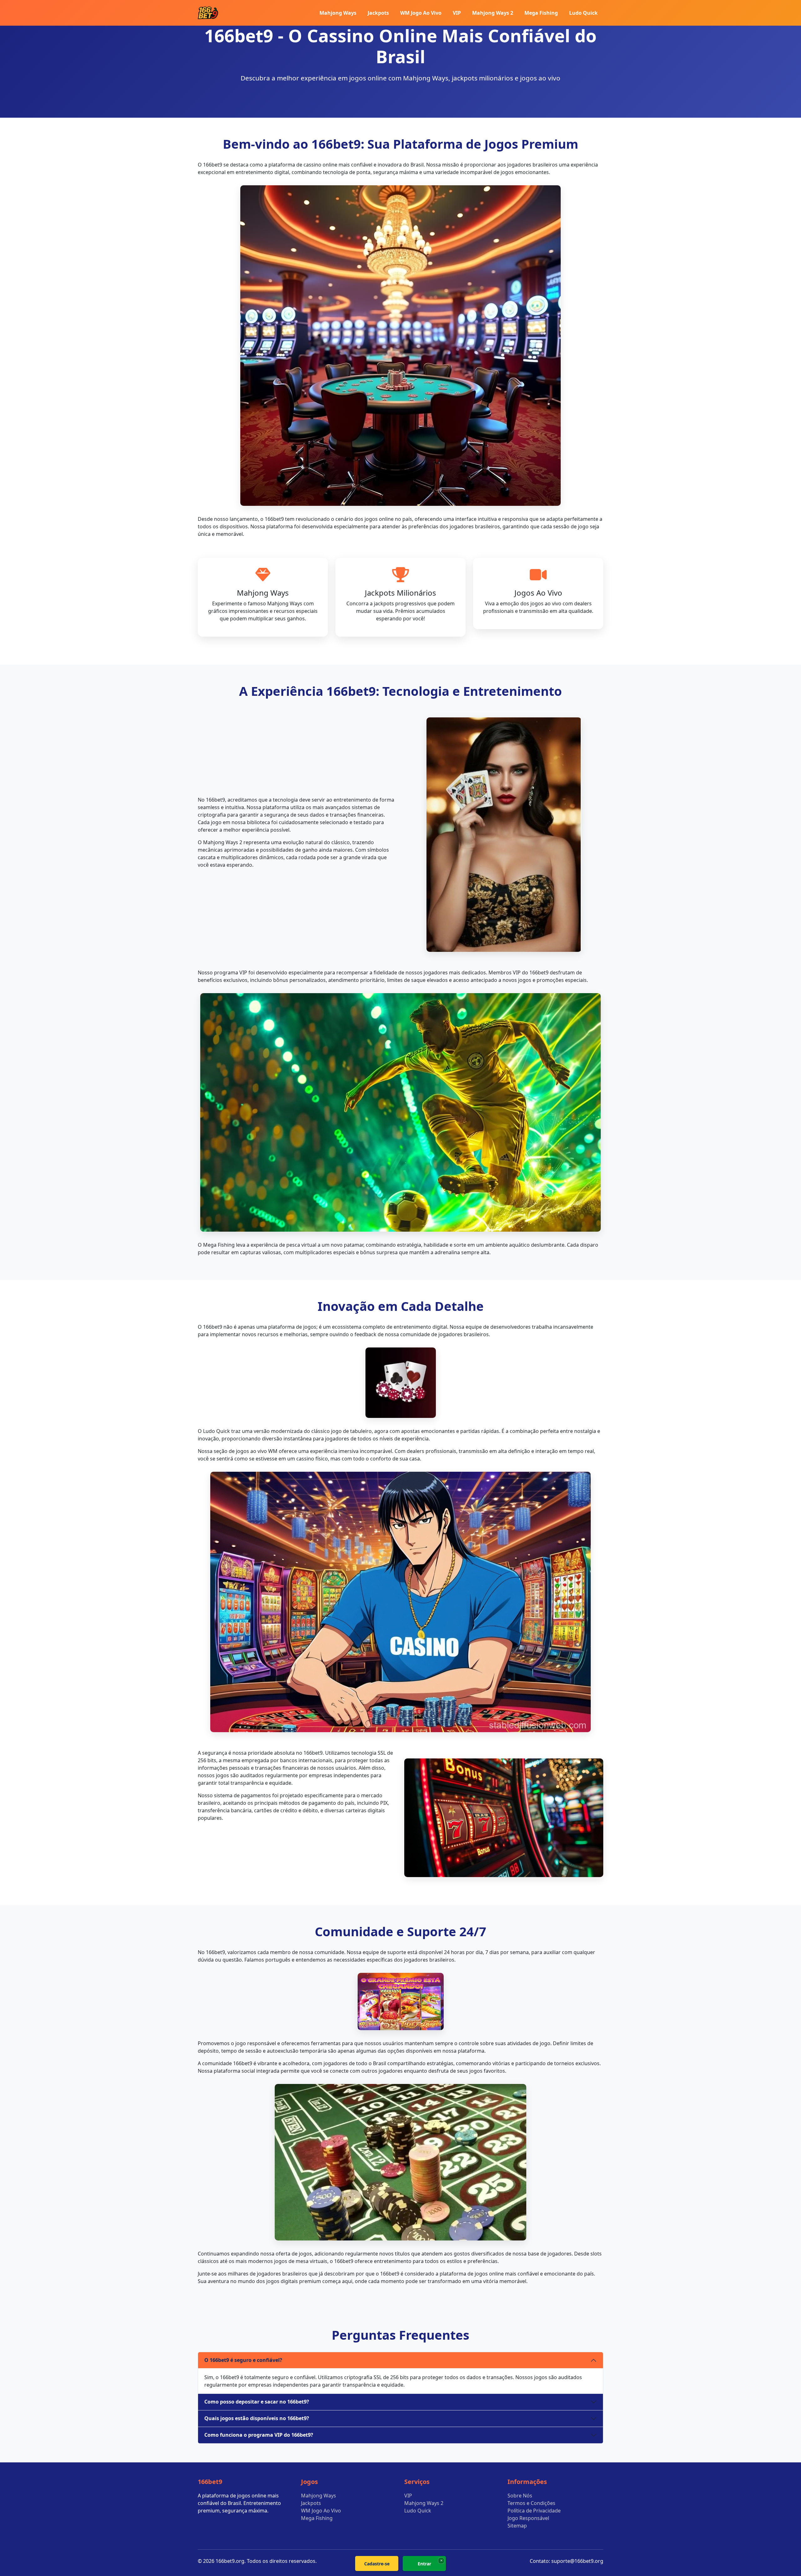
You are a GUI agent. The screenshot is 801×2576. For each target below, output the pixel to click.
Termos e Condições (531, 2503)
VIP (457, 13)
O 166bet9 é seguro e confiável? (243, 2360)
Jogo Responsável (528, 2518)
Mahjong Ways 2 (493, 13)
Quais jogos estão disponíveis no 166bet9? (257, 2418)
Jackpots (378, 13)
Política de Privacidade (534, 2511)
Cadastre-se (377, 2564)
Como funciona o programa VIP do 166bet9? (259, 2435)
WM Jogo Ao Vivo (421, 13)
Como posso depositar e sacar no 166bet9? (257, 2402)
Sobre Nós (520, 2496)
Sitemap (517, 2526)
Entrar (424, 2564)
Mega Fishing (541, 13)
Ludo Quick (583, 13)
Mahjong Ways (338, 13)
